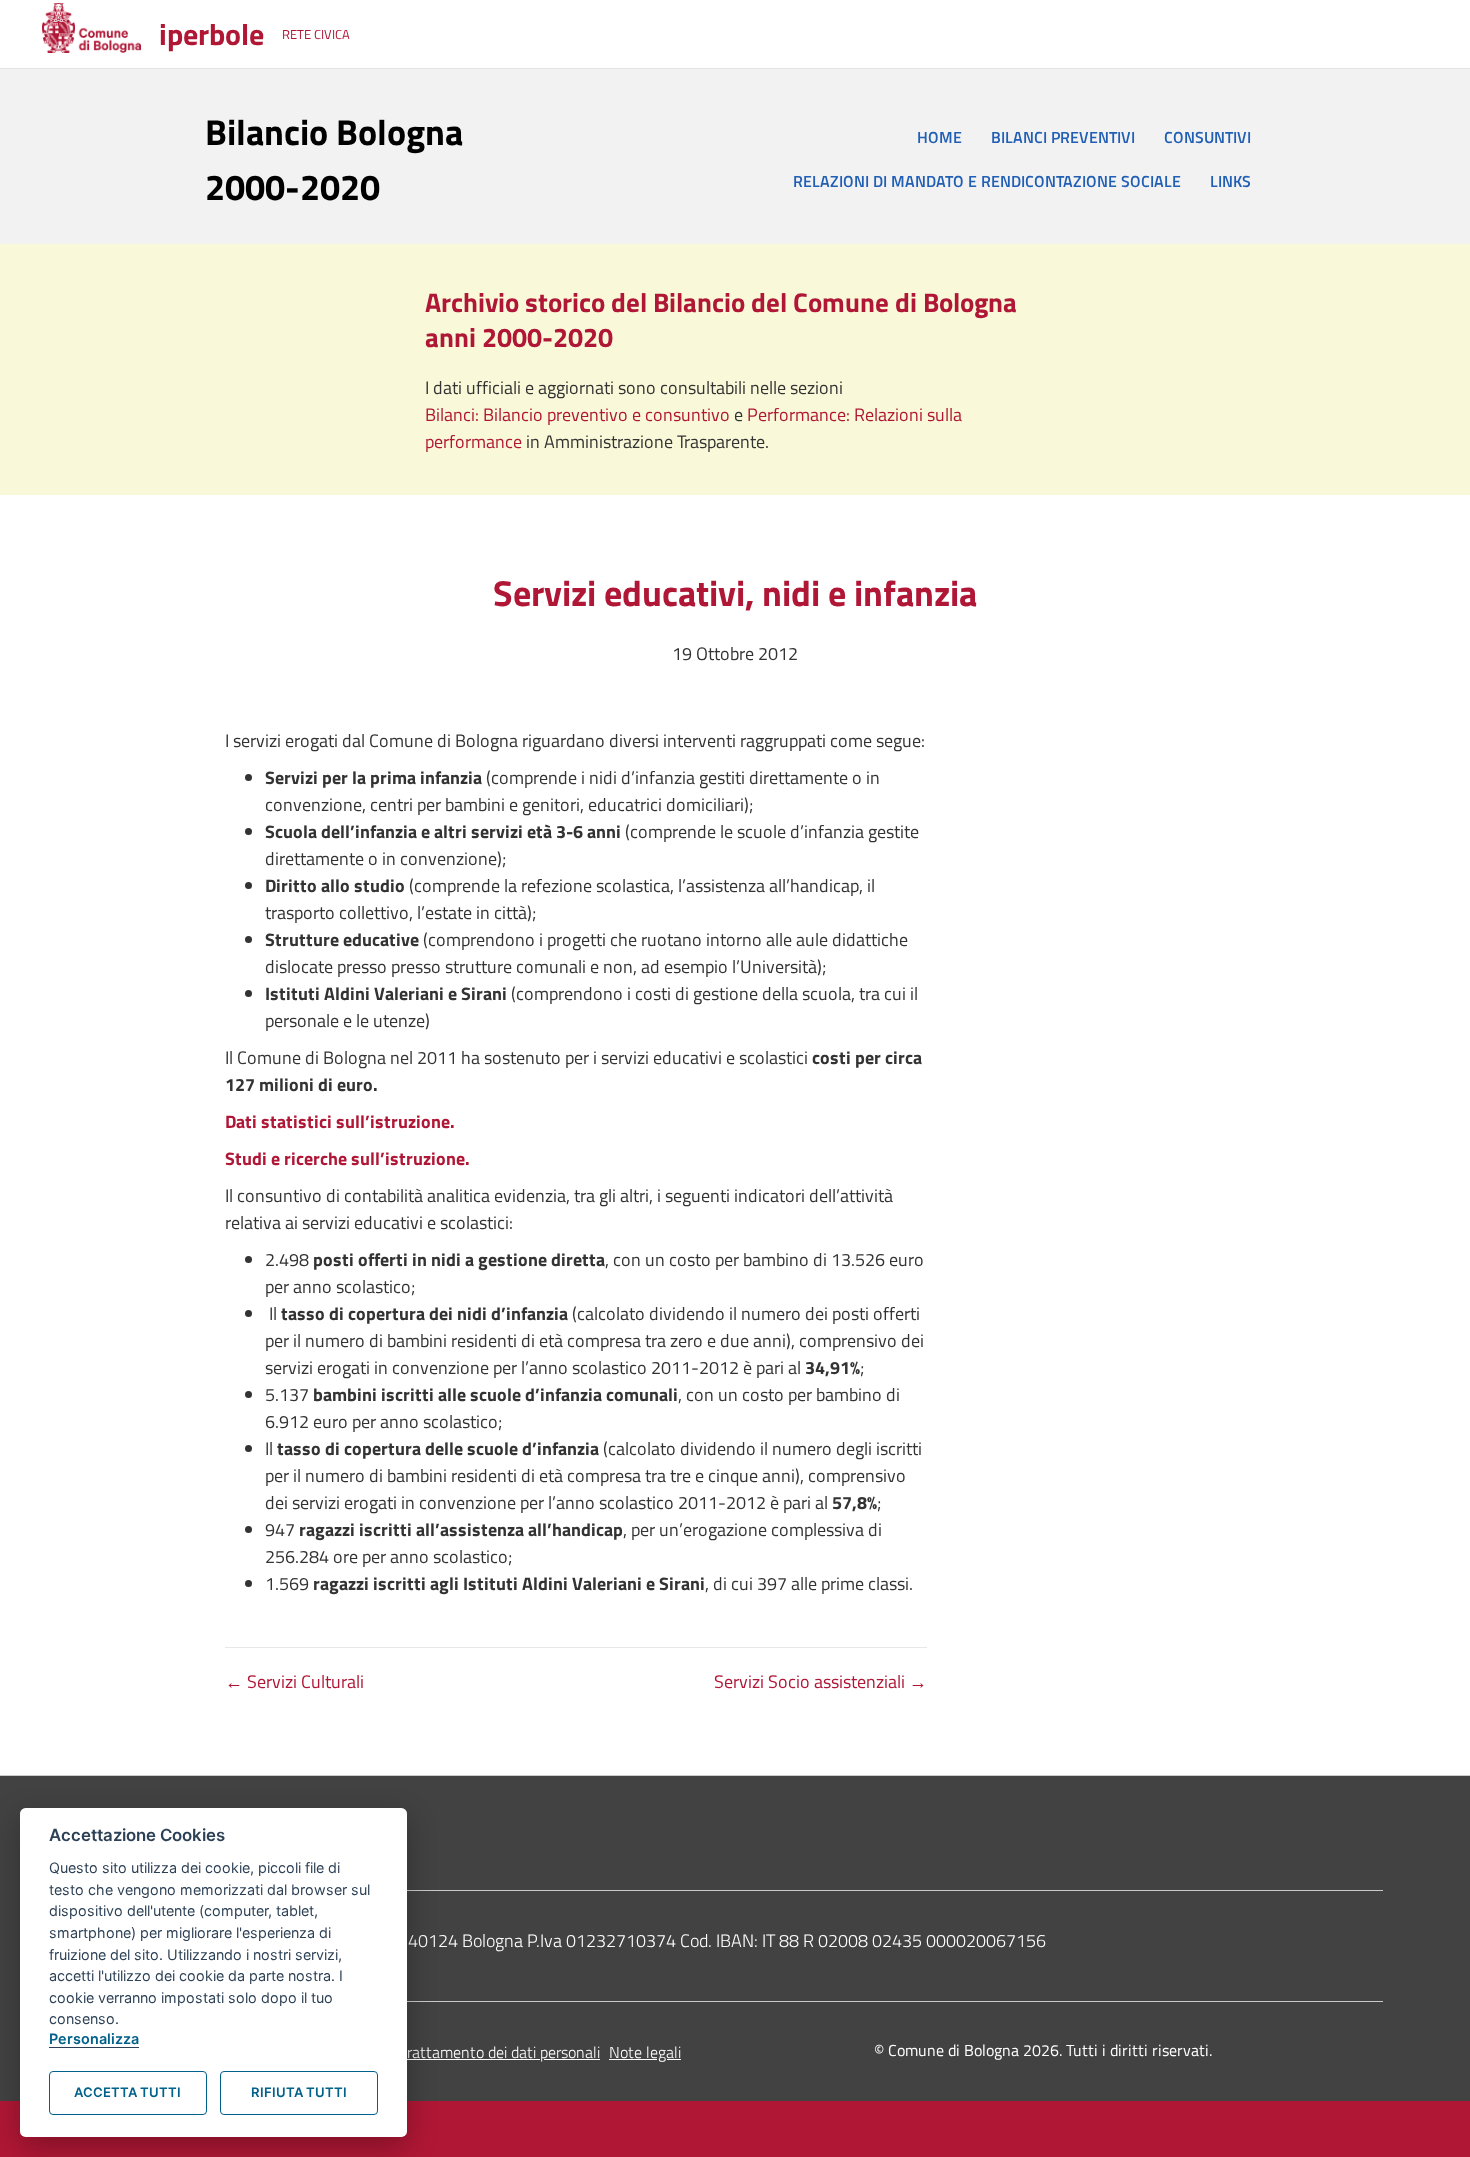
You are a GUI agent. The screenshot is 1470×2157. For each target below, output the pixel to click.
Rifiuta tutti (299, 2092)
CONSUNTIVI (1207, 137)
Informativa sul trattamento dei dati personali (448, 2052)
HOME (939, 137)
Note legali (645, 2052)
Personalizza (94, 2038)
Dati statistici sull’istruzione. (340, 1121)
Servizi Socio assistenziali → (820, 1681)
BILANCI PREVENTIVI (1063, 137)
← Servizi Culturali (294, 1681)
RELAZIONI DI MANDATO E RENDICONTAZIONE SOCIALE (987, 181)
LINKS (1230, 181)
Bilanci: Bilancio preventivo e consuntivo (579, 414)
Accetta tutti (127, 2092)
